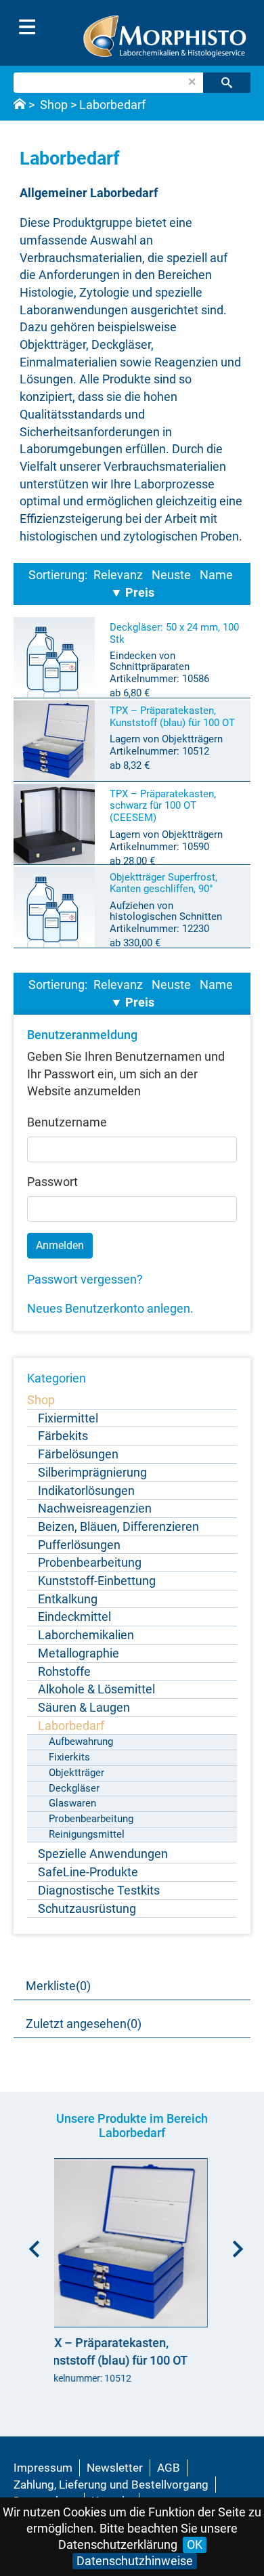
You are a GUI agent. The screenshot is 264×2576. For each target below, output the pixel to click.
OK (195, 2545)
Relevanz (118, 575)
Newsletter (115, 2468)
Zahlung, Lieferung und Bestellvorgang (111, 2485)
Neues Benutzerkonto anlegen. (110, 1308)
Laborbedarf (112, 105)
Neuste (171, 575)
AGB (169, 2468)
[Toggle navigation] (27, 27)
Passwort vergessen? (85, 1279)
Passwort (52, 1182)
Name (216, 575)
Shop (54, 105)
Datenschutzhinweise (135, 2561)
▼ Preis (132, 592)
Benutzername (67, 1122)
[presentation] (30, 2244)
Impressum (43, 2468)
